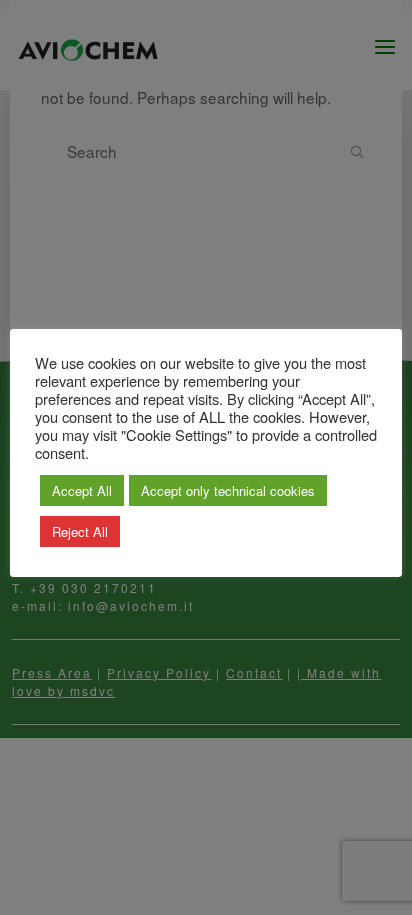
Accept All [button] (82, 490)
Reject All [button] (80, 531)
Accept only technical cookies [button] (228, 490)
